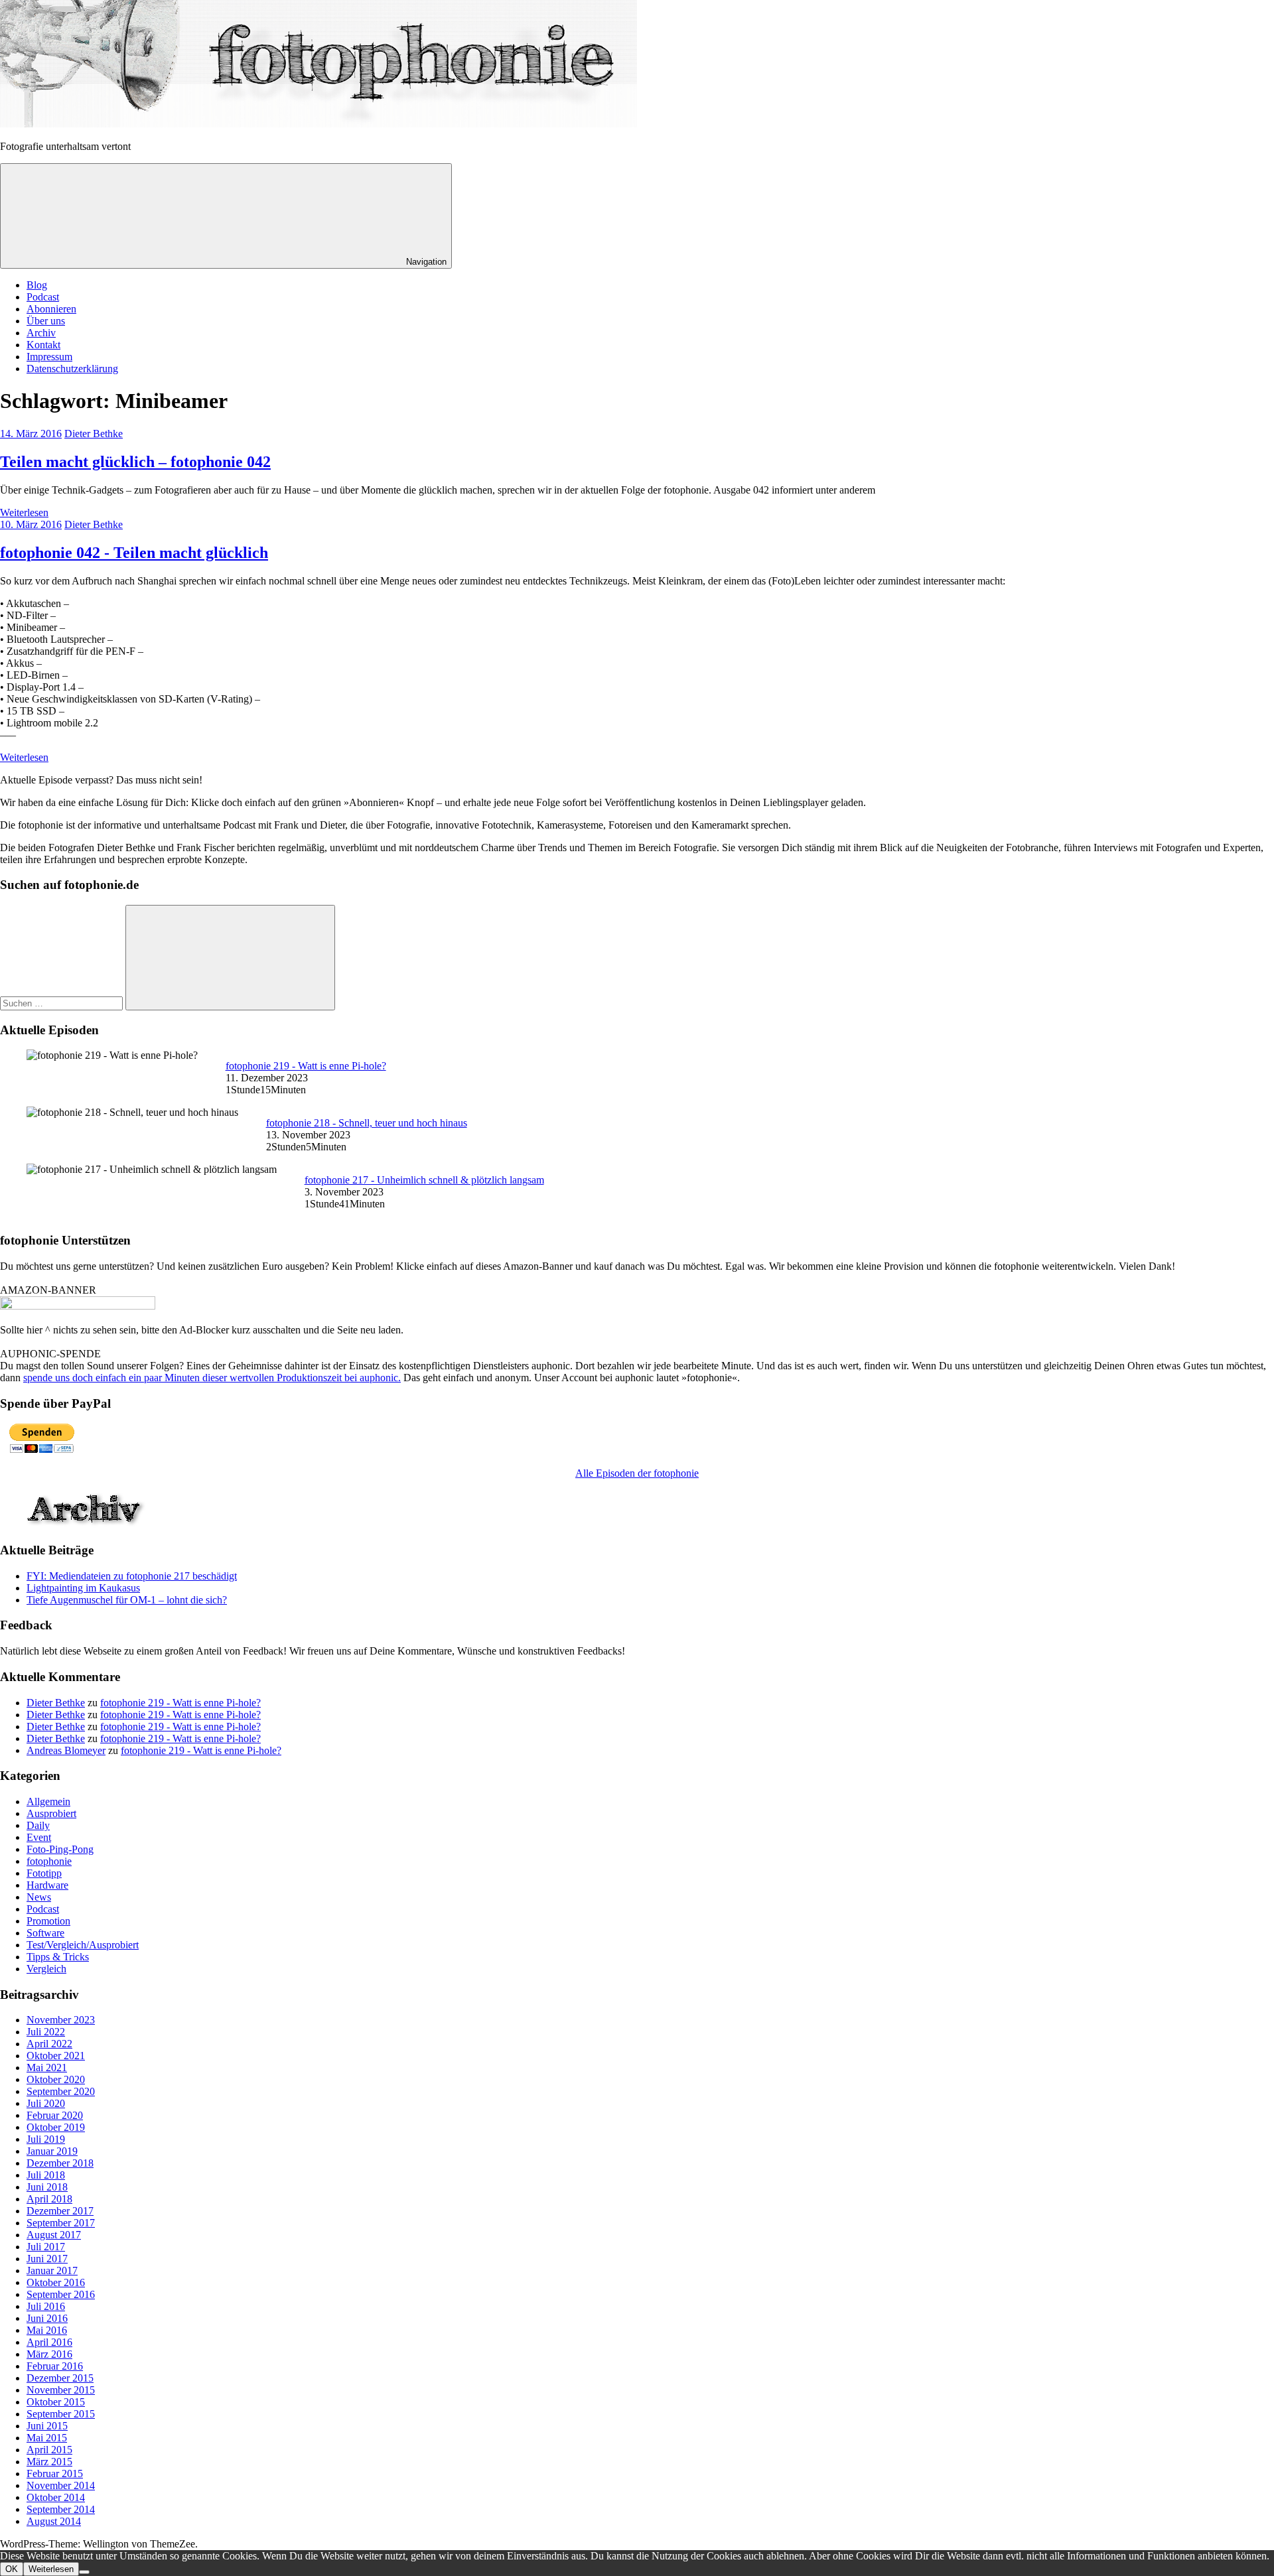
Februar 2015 (55, 2474)
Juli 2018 (46, 2175)
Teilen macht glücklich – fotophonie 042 (135, 462)
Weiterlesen (24, 512)
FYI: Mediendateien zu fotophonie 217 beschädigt (132, 1576)
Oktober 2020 (56, 2079)
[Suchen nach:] (63, 1003)
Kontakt (43, 345)
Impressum (49, 357)
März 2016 (49, 2354)
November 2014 (61, 2485)
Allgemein (48, 1801)
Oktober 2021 (56, 2056)
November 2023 (61, 2020)
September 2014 (61, 2509)
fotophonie (49, 1861)
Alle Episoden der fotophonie (637, 1473)
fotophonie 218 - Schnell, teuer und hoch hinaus (367, 1123)
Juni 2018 (47, 2187)
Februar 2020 (55, 2115)
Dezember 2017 (60, 2211)
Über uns (46, 321)
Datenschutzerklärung (72, 369)
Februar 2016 (55, 2366)
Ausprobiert (51, 1813)
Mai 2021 (47, 2068)
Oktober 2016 (56, 2282)
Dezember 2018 (60, 2163)
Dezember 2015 (60, 2378)
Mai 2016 (47, 2330)
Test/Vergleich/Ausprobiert (83, 1945)
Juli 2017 (46, 2247)
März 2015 (49, 2462)
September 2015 (61, 2414)
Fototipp (44, 1873)
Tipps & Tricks (58, 1957)
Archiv (41, 333)
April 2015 (49, 2450)
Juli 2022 (46, 2032)
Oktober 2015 (56, 2402)
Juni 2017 (47, 2259)
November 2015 (61, 2390)
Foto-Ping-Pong (60, 1849)
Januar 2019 (52, 2151)
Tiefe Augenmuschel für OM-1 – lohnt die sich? (127, 1600)
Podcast (43, 297)
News (39, 1897)
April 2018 (49, 2199)
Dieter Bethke (94, 434)
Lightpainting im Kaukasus (83, 1588)
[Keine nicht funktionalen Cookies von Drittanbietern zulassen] (84, 2572)
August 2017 (54, 2235)
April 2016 (49, 2342)
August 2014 (54, 2521)
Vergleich (46, 1969)
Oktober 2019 (56, 2127)
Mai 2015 (47, 2438)
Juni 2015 (47, 2426)
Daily (38, 1825)
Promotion (48, 1921)
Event (39, 1837)
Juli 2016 (46, 2306)
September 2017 (61, 2223)
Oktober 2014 (56, 2497)
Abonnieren (51, 309)
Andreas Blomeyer (66, 1750)
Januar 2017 (52, 2271)
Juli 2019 (46, 2139)
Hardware (47, 1885)
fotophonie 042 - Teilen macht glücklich (134, 553)
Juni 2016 (47, 2318)
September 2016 (61, 2294)
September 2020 (61, 2091)
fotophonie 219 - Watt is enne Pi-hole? (306, 1066)
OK (12, 2569)
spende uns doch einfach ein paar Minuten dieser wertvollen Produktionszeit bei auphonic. (212, 1378)
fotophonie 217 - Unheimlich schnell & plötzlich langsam (424, 1180)
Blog (37, 285)
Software (45, 1933)
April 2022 (49, 2044)
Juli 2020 (46, 2103)
